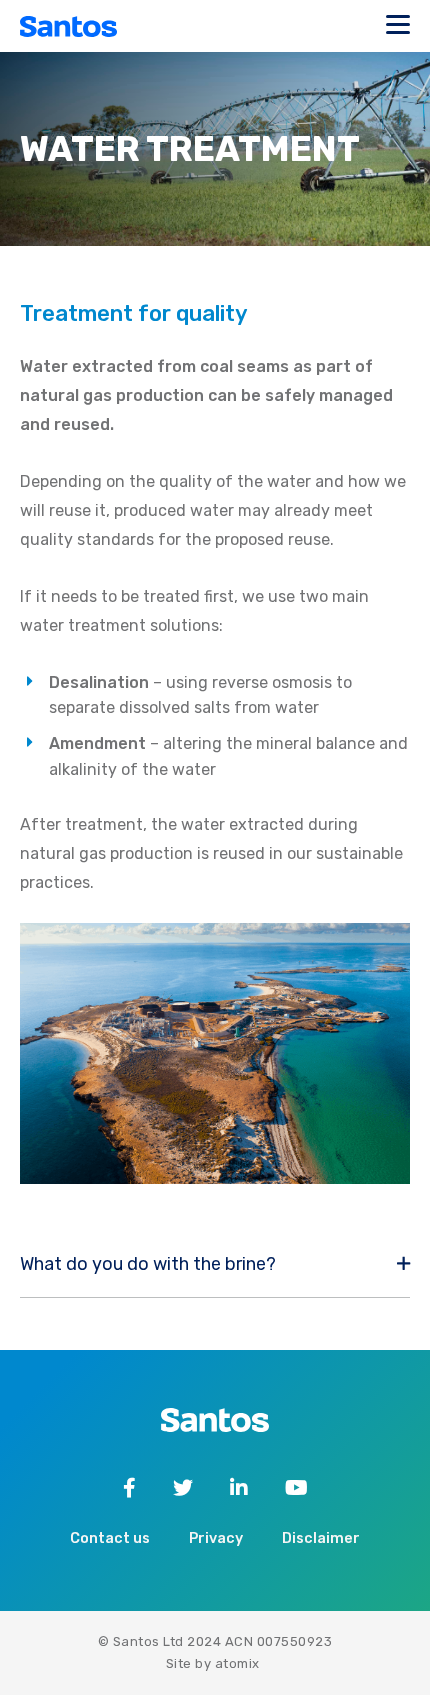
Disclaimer (321, 1538)
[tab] (215, 1265)
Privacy (216, 1538)
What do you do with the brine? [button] (148, 1264)
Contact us (110, 1538)
